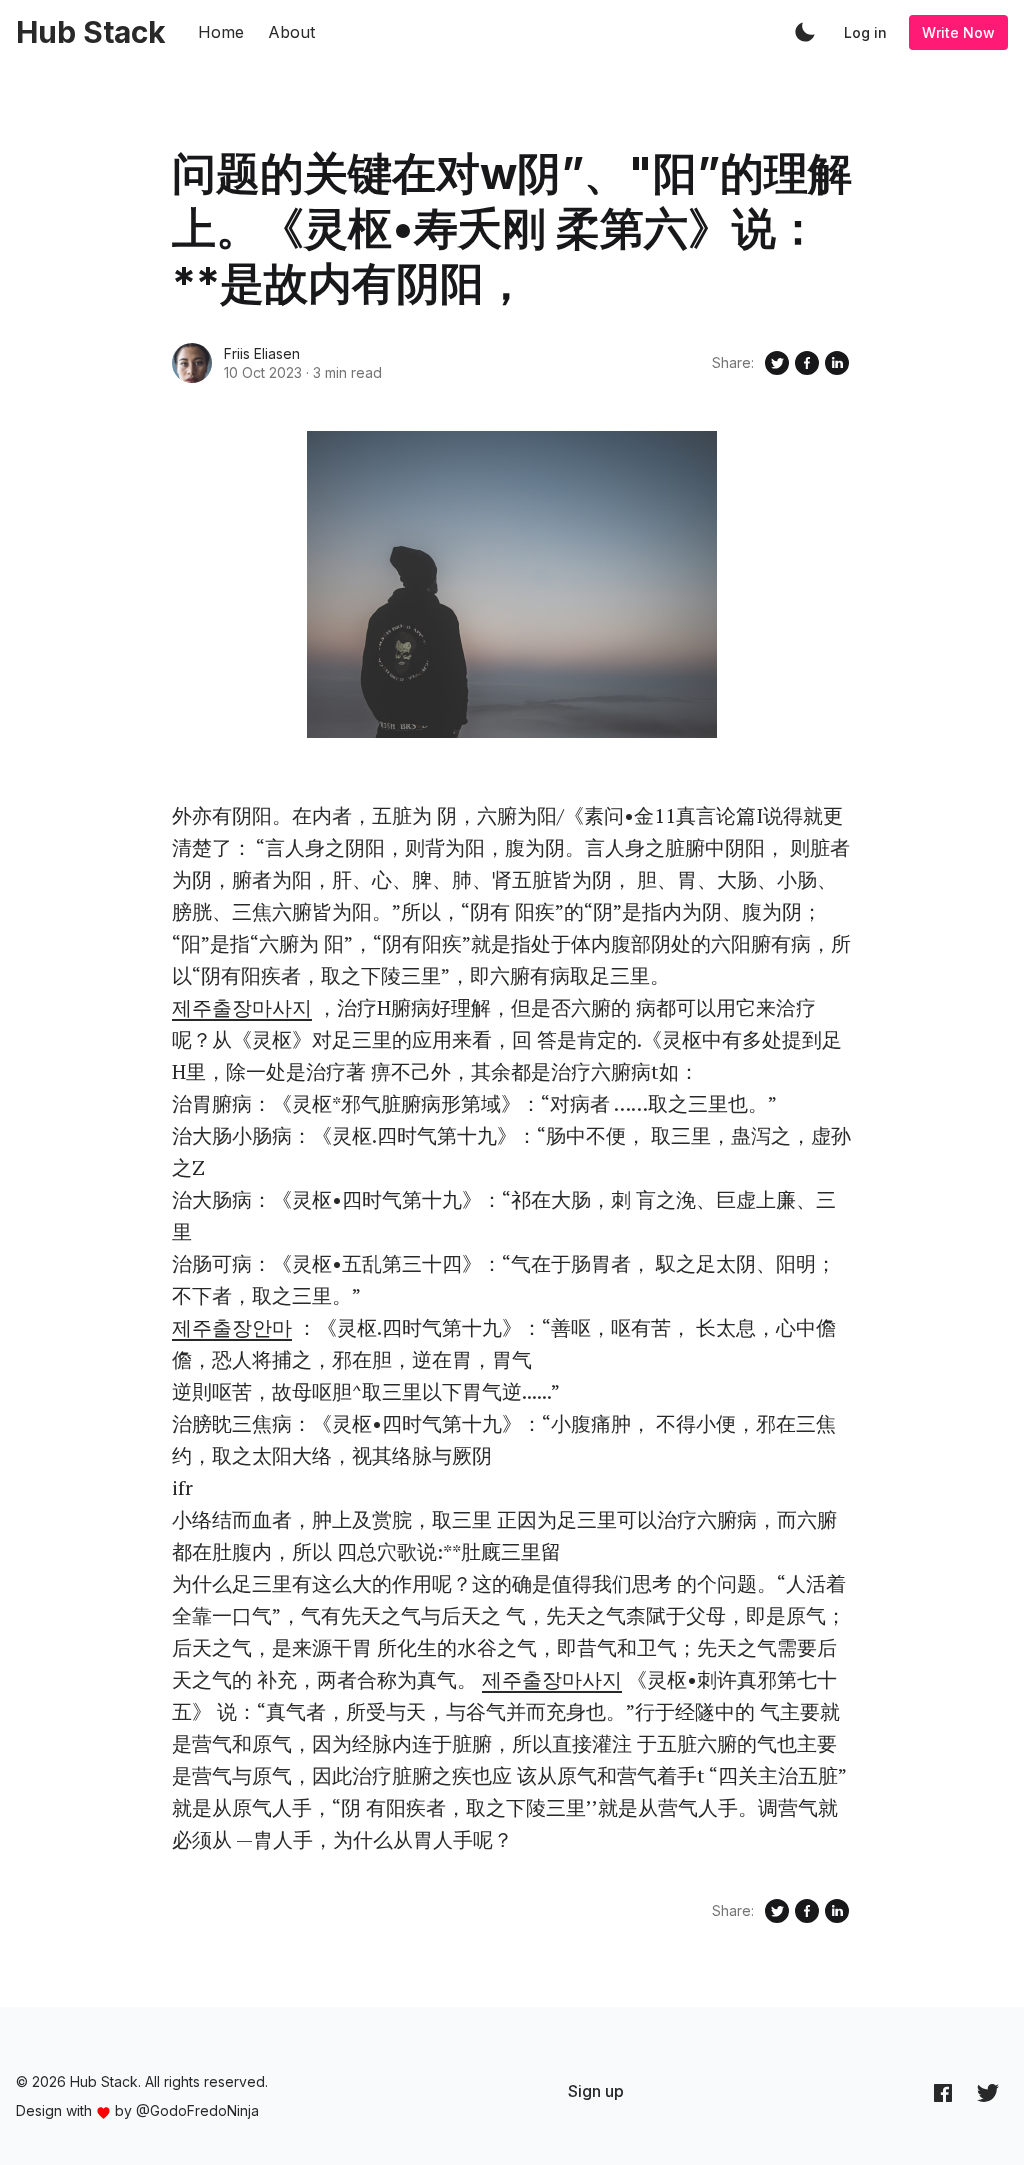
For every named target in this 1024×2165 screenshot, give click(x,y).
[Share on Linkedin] (837, 363)
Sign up (596, 2091)
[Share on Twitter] (777, 363)
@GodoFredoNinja (197, 2110)
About (291, 32)
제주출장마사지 (242, 1007)
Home (221, 32)
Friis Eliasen (262, 353)
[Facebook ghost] (943, 2092)
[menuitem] (596, 2091)
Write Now (958, 32)
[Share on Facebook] (807, 363)
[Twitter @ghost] (988, 2092)
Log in (865, 32)
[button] (805, 32)
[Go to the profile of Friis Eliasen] (192, 363)
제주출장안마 (232, 1327)
